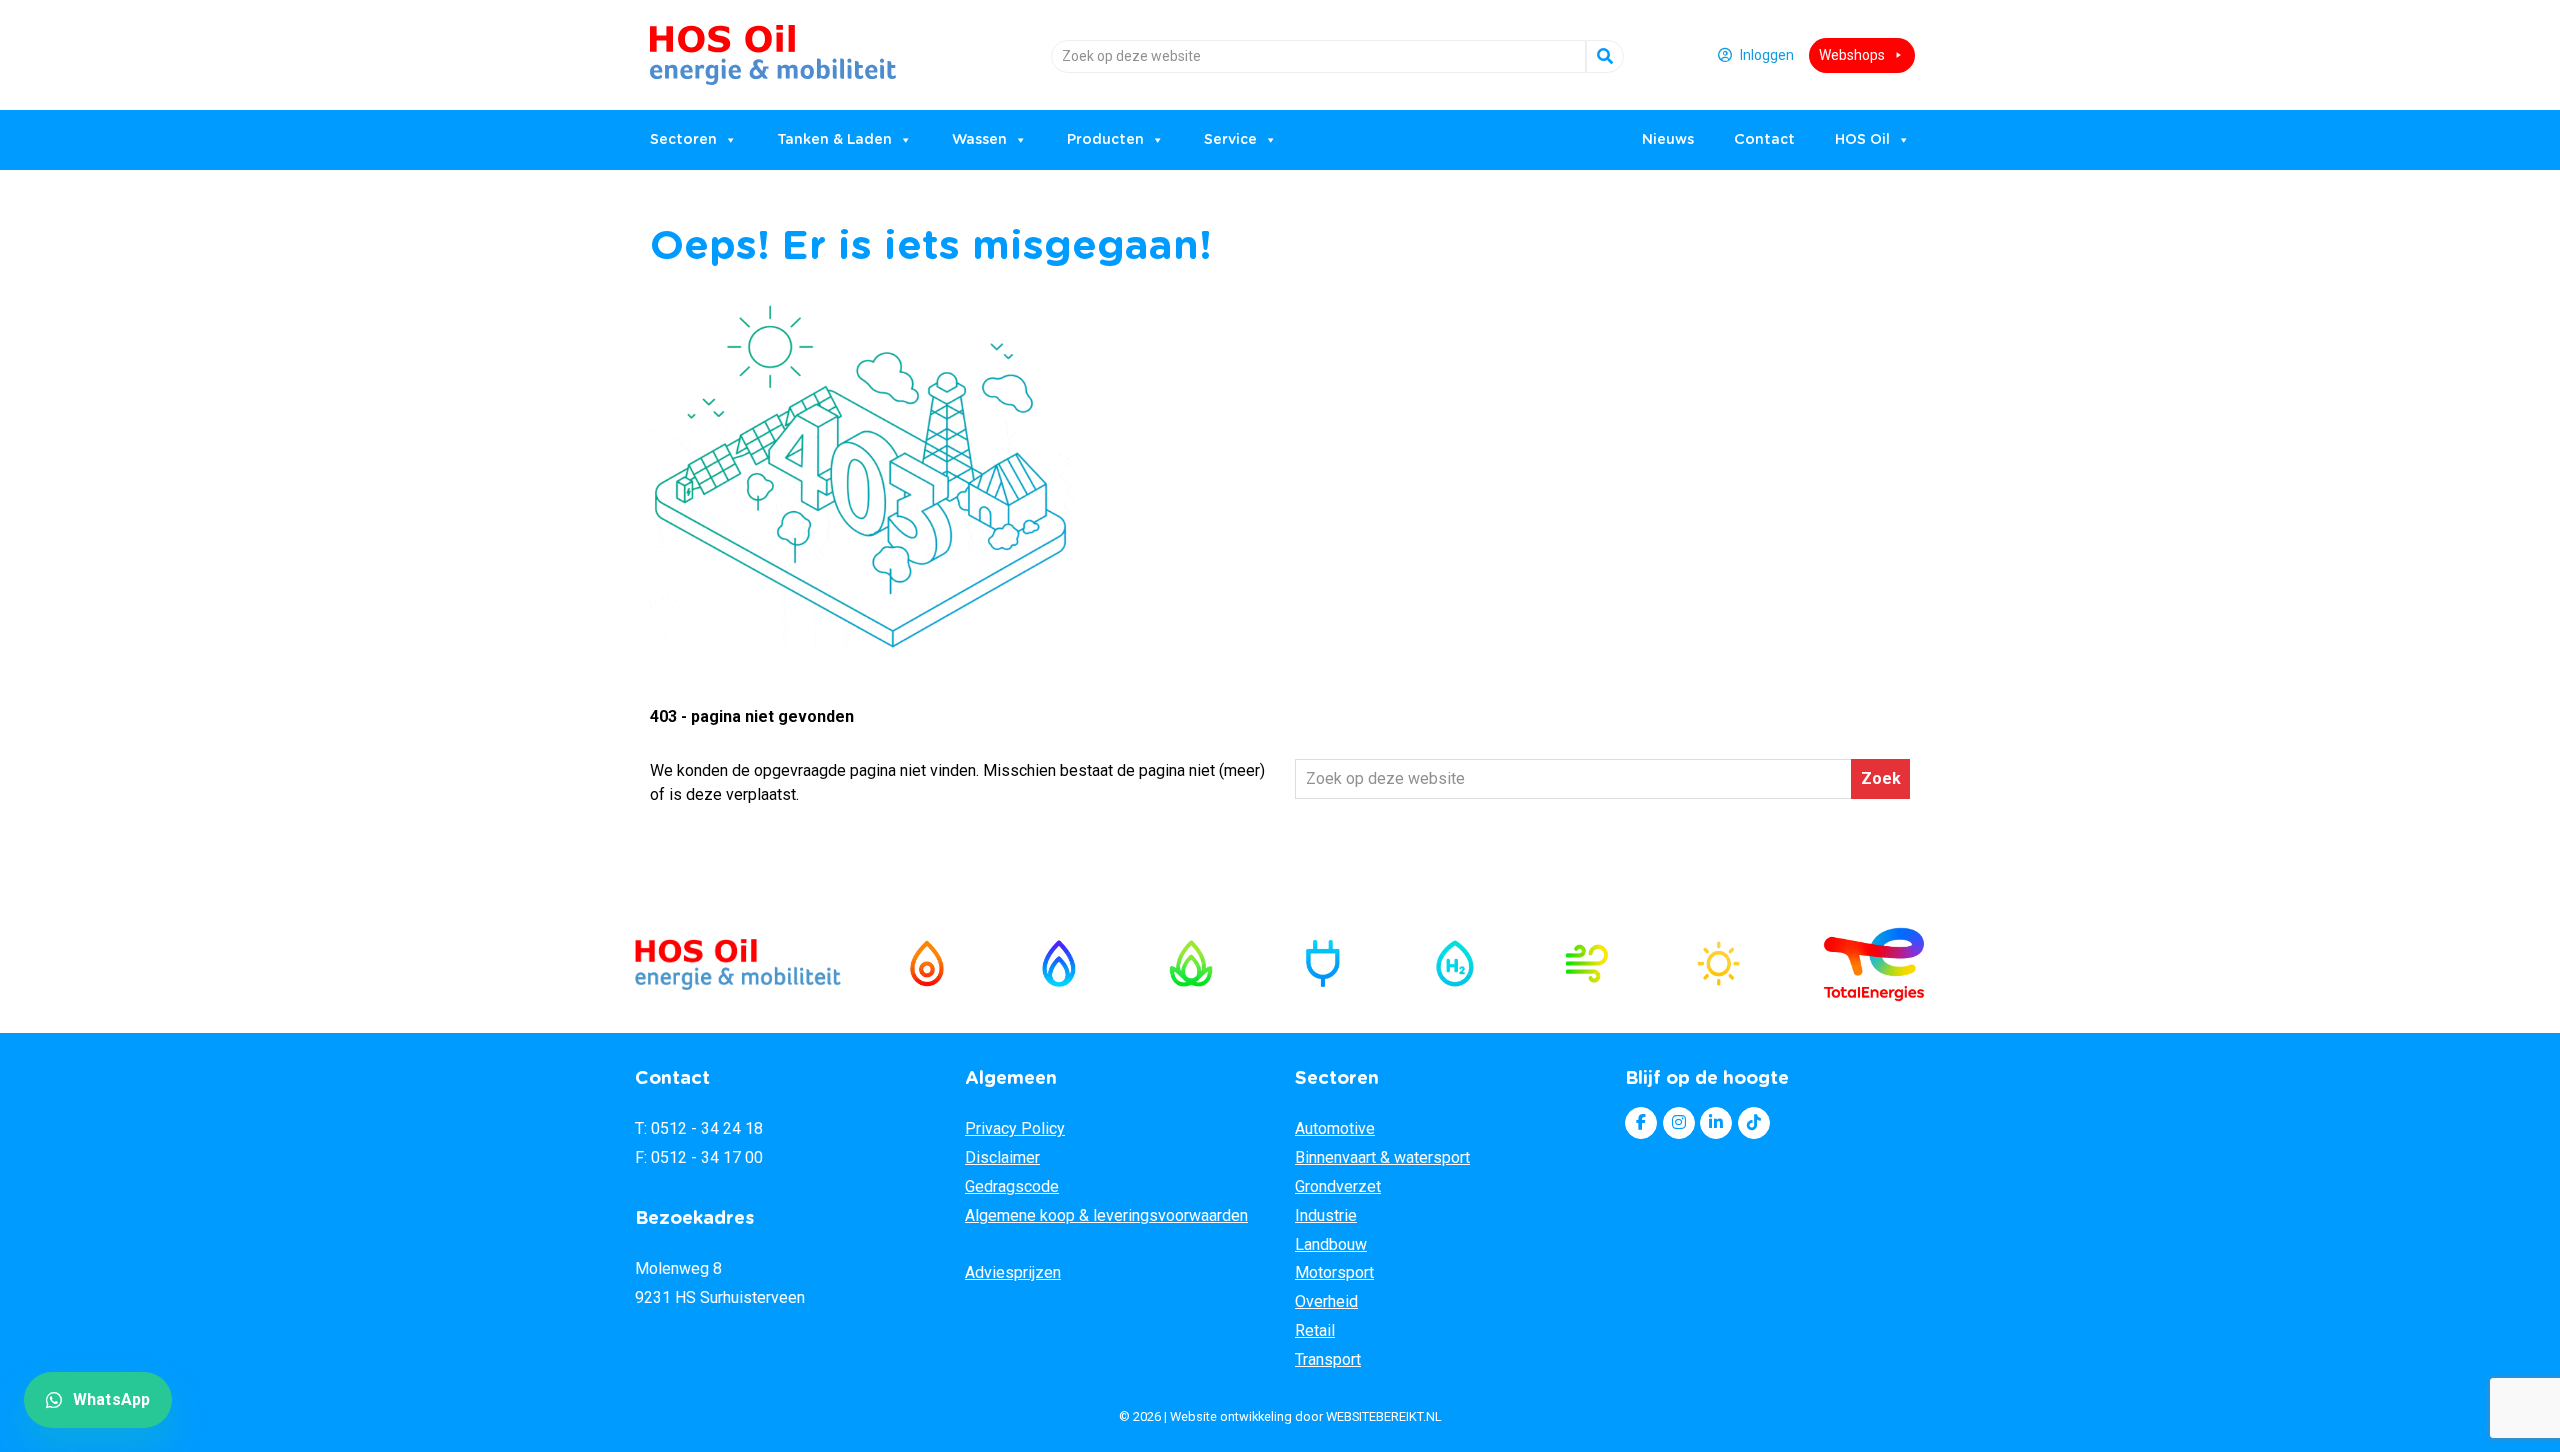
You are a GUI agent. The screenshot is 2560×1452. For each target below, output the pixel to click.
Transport (1328, 1359)
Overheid (1326, 1301)
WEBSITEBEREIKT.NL (1384, 1416)
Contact (1764, 140)
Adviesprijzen (1013, 1272)
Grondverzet (1338, 1186)
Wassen (979, 140)
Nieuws (1668, 140)
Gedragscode (1012, 1186)
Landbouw (1331, 1244)
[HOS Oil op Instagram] (1679, 1123)
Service (1230, 140)
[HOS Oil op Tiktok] (1754, 1123)
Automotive (1335, 1128)
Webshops (1852, 55)
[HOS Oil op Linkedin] (1716, 1123)
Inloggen (1767, 55)
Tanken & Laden (834, 140)
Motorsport (1334, 1272)
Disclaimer (1002, 1157)
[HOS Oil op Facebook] (1641, 1123)
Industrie (1326, 1215)
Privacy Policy (1015, 1128)
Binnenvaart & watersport (1382, 1157)
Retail (1315, 1330)
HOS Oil (701, 47)
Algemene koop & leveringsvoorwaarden (1106, 1215)
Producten (1105, 140)
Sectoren (683, 140)
